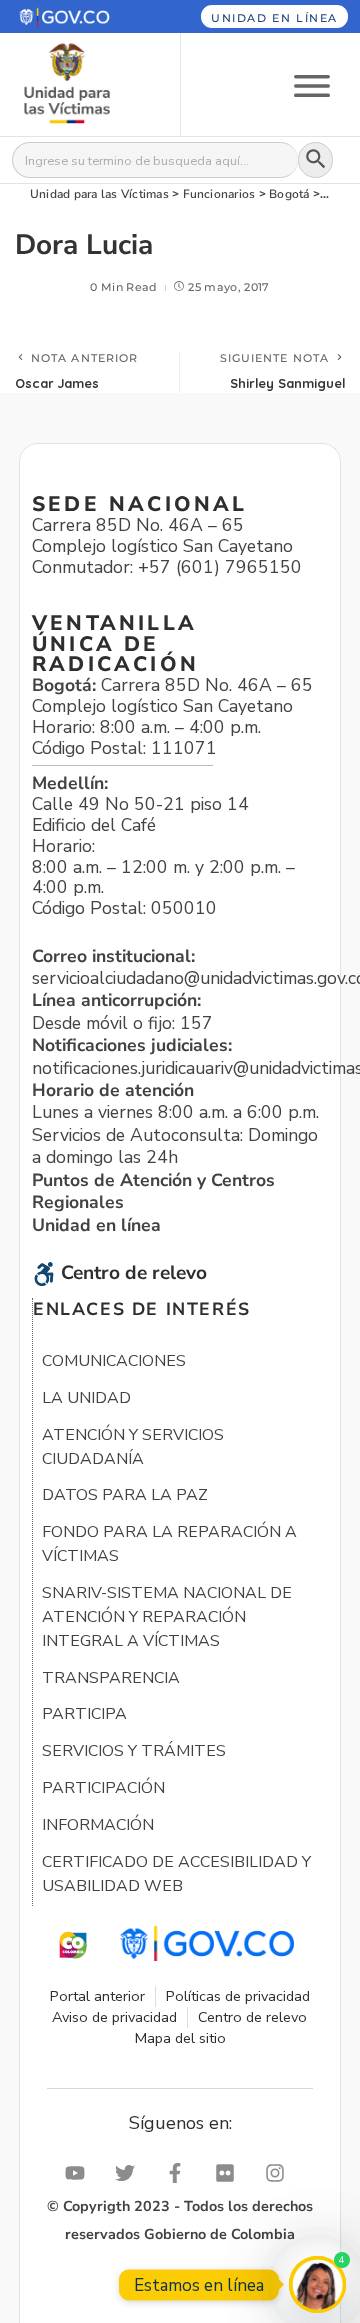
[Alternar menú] (312, 84)
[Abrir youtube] (80, 2173)
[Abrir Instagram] (280, 2173)
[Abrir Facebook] (180, 2173)
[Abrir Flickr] (230, 2173)
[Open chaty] (317, 2284)
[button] (79, 16)
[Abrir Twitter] (130, 2173)
